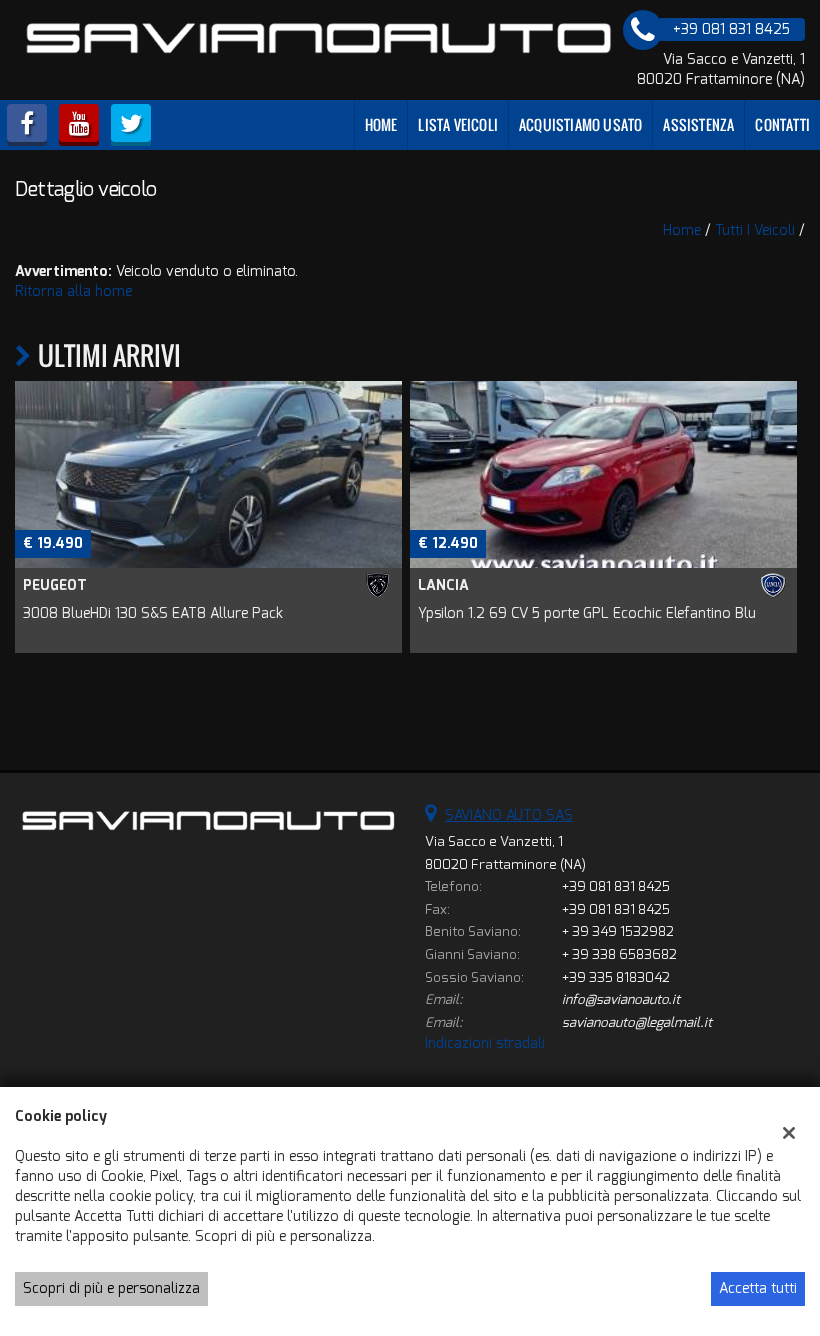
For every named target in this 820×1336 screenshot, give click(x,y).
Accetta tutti (758, 1288)
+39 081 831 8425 (616, 886)
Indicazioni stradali (485, 1043)
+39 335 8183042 (616, 977)
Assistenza (698, 124)
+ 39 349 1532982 (618, 931)
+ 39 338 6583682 (619, 954)
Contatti (782, 124)
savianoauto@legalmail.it (637, 1022)
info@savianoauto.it (621, 999)
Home (381, 124)
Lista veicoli (458, 124)
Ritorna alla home (73, 291)
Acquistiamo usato (580, 124)
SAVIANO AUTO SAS (509, 815)
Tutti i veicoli (755, 230)
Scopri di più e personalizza (111, 1288)
